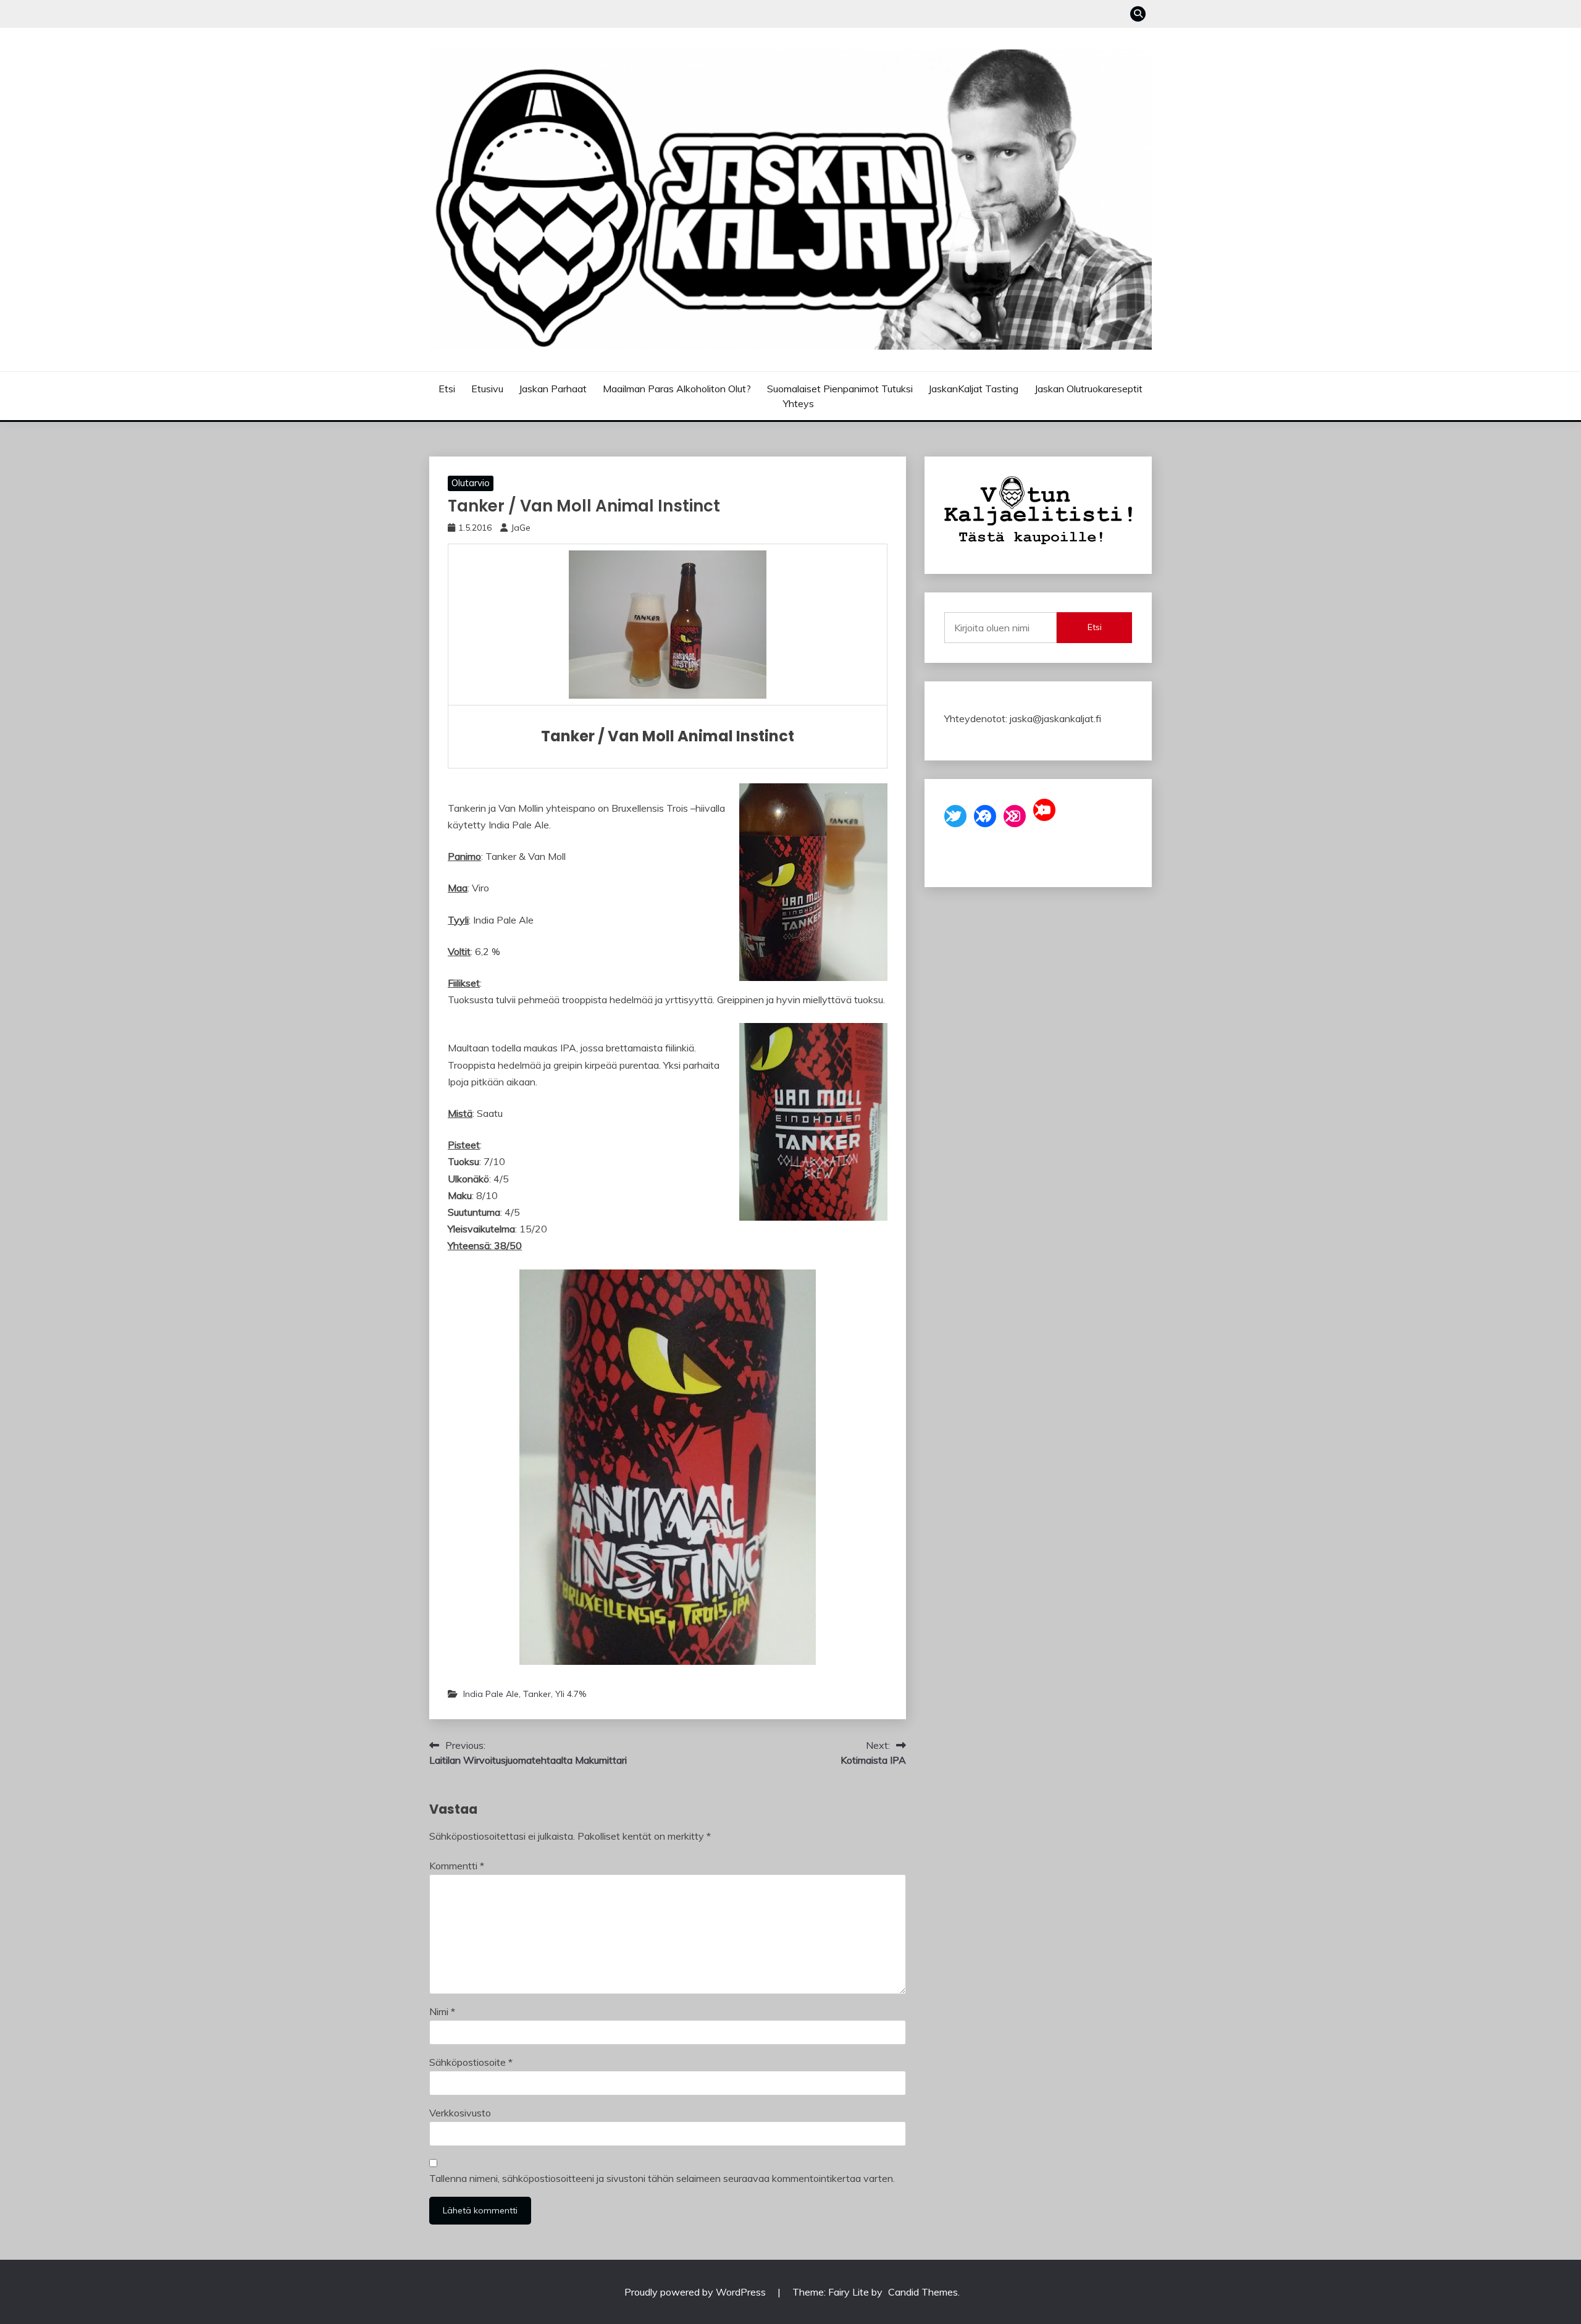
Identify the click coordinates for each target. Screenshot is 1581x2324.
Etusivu (487, 389)
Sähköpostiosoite (471, 2062)
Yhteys (799, 403)
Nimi (442, 2011)
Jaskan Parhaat (553, 389)
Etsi (447, 389)
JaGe (521, 528)
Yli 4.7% (571, 1694)
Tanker (537, 1694)
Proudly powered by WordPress (696, 2292)
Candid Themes (923, 2292)
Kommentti (457, 1866)
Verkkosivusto (460, 2113)
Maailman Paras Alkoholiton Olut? (677, 389)
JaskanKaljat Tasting (973, 389)
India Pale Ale (491, 1694)
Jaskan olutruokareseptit (1088, 389)
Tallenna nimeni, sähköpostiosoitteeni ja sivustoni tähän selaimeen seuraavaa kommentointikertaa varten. (662, 2178)
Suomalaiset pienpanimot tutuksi (840, 389)
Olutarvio (471, 483)
